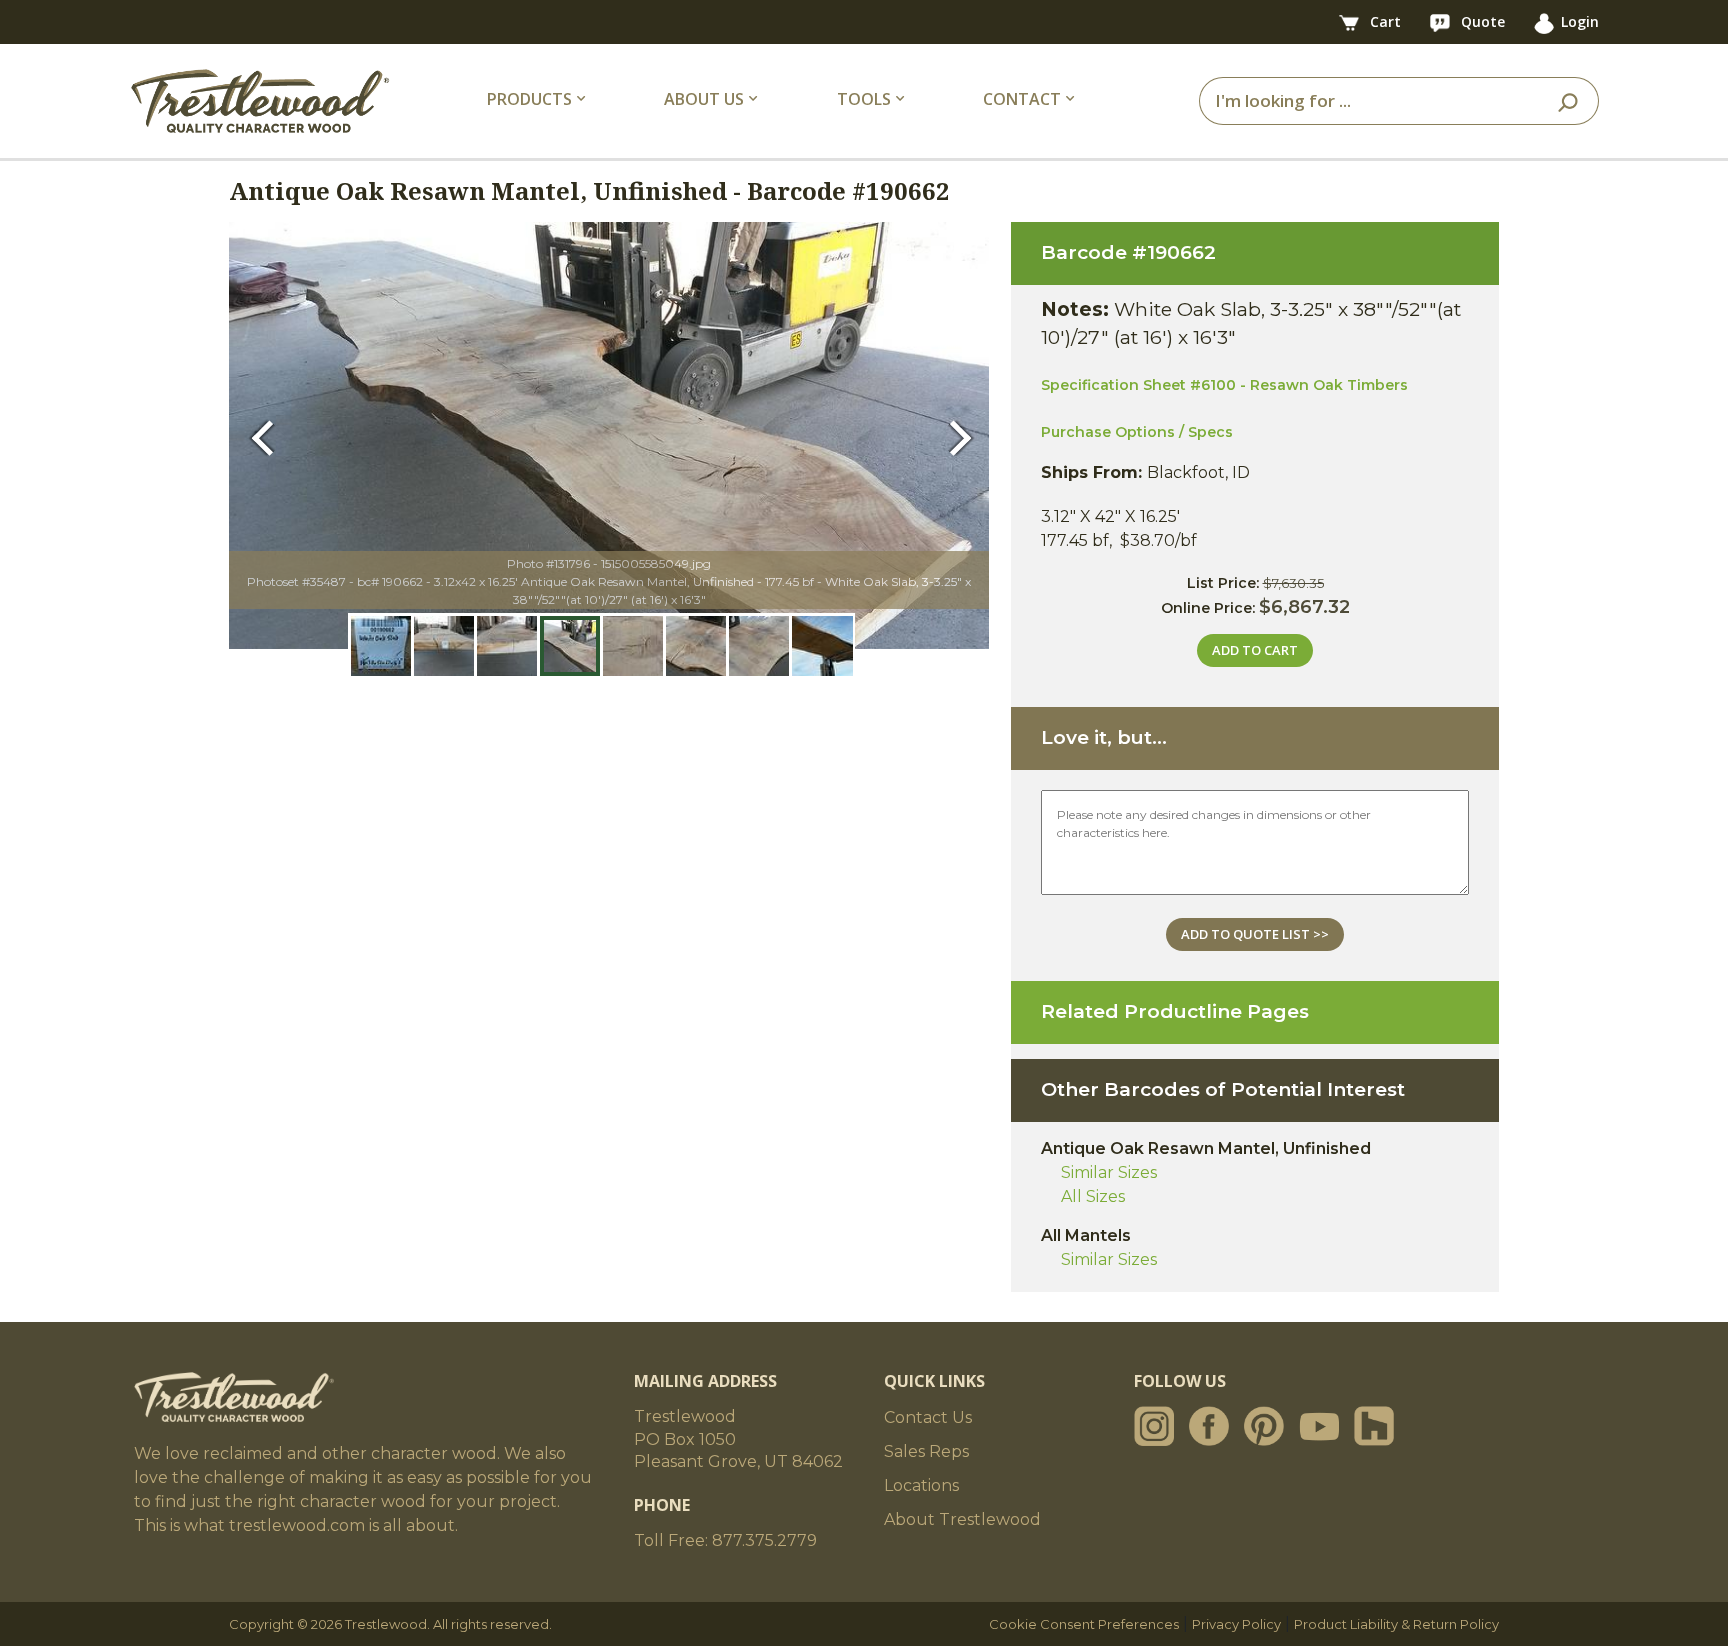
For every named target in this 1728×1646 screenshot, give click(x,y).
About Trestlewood (962, 1519)
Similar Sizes (1109, 1172)
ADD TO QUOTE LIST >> (1255, 934)
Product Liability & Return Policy (1396, 1624)
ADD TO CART (1255, 650)
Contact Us (928, 1417)
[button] (267, 435)
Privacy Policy (1236, 1624)
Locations (921, 1485)
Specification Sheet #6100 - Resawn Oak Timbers (1224, 385)
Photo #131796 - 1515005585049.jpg (609, 563)
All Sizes (1093, 1196)
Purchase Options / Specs (1137, 432)
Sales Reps (926, 1451)
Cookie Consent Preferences (1084, 1624)
